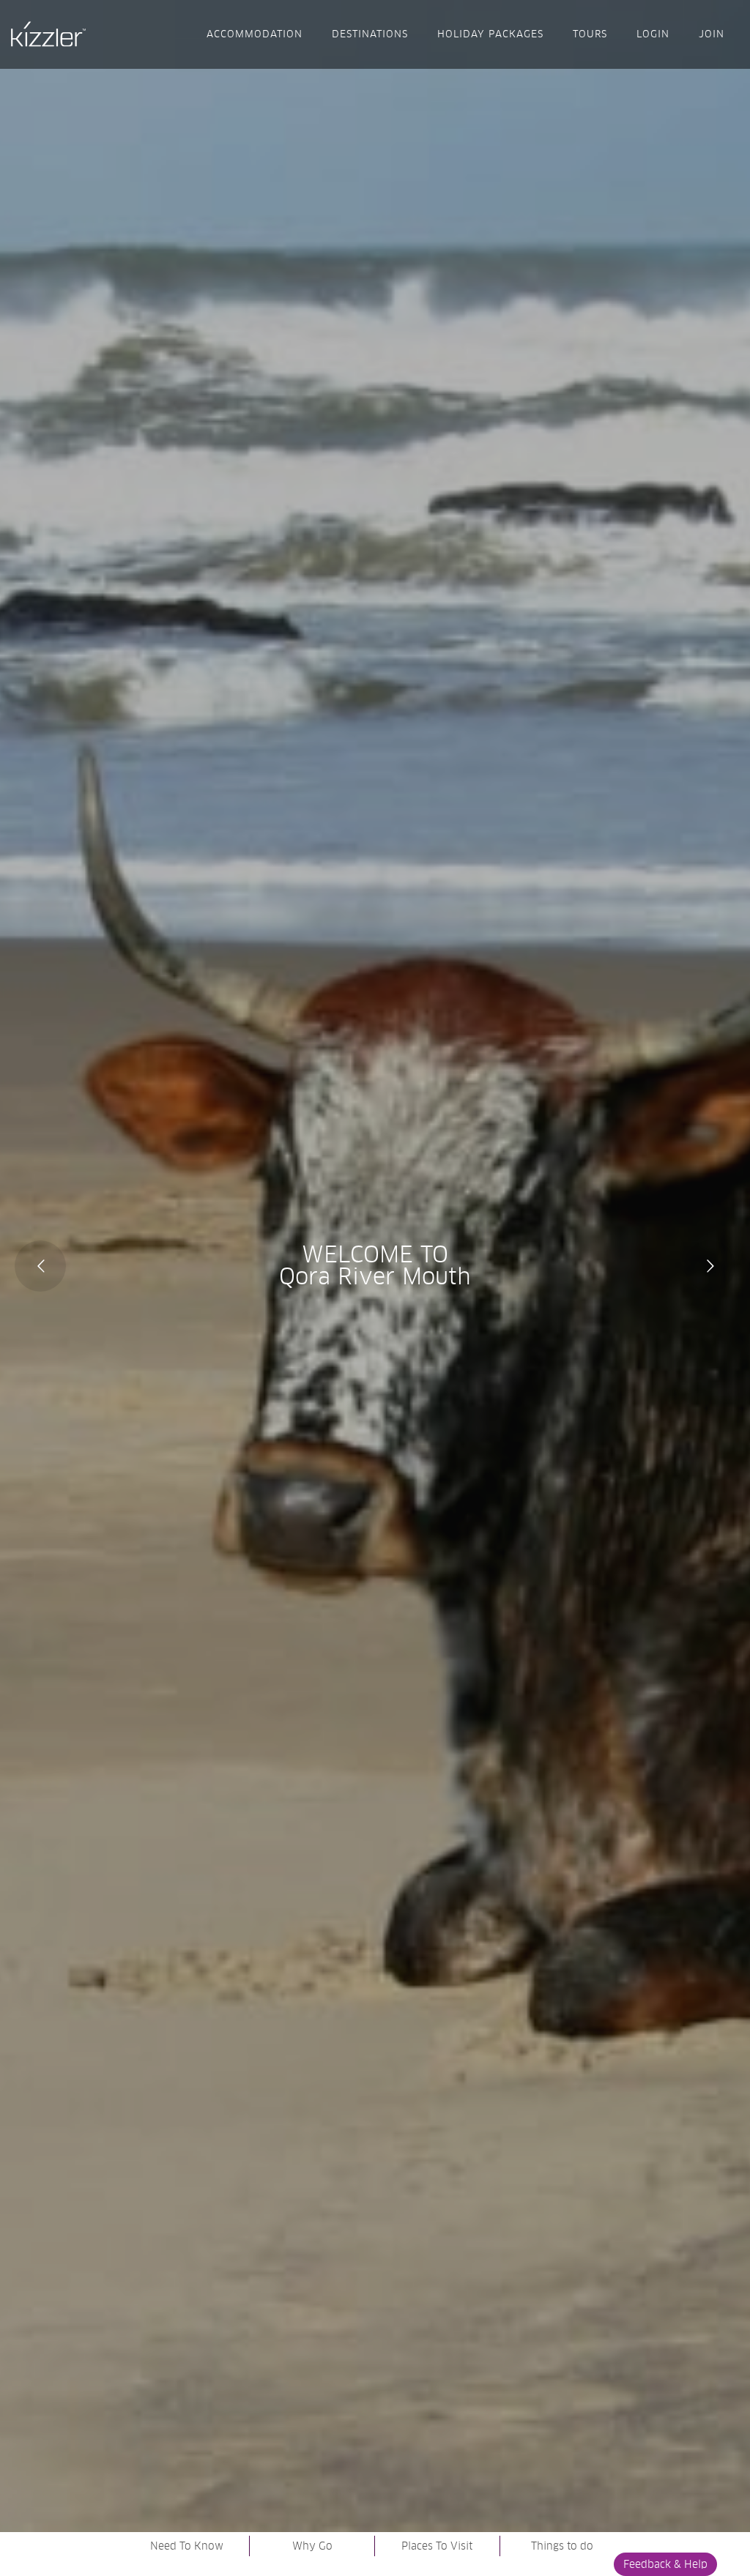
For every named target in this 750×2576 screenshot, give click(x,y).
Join (712, 34)
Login (653, 34)
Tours (590, 34)
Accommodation (255, 34)
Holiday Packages (490, 34)
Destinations (370, 34)
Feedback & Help (665, 2564)
